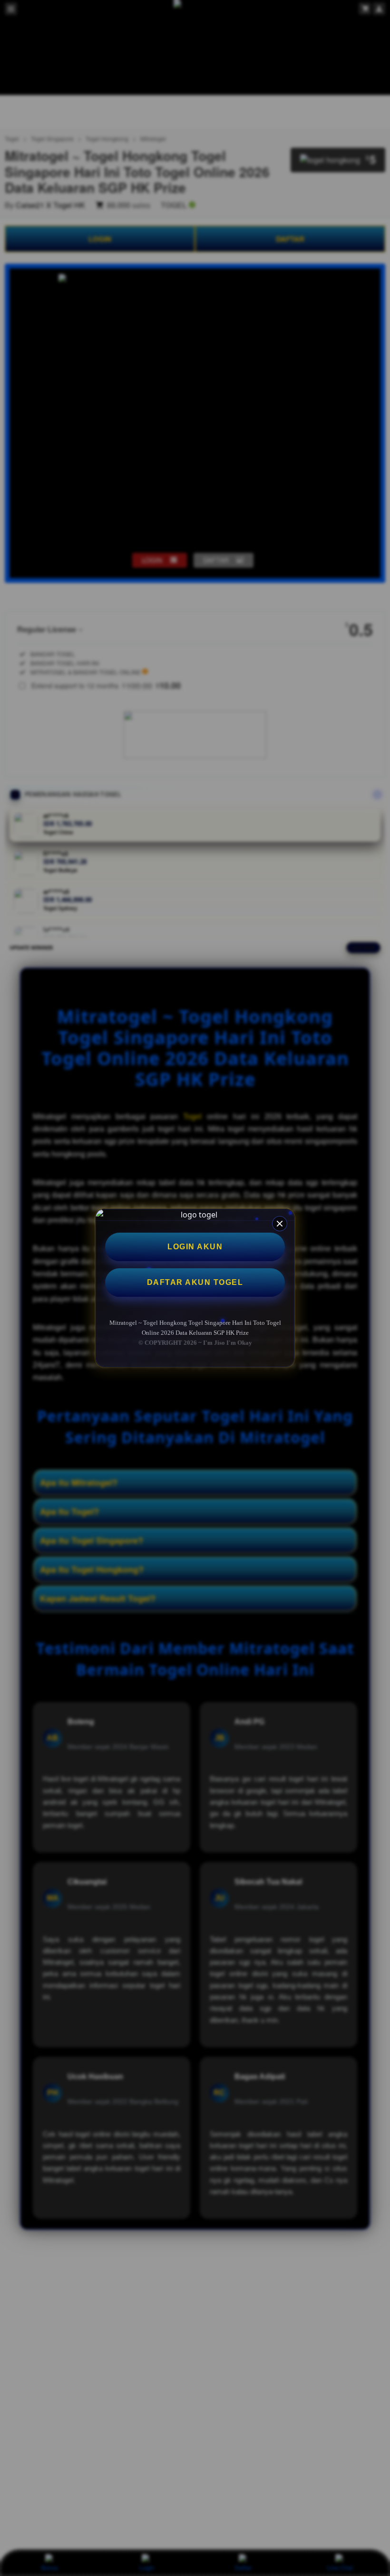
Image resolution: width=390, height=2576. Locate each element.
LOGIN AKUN (195, 1247)
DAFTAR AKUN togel (195, 1282)
